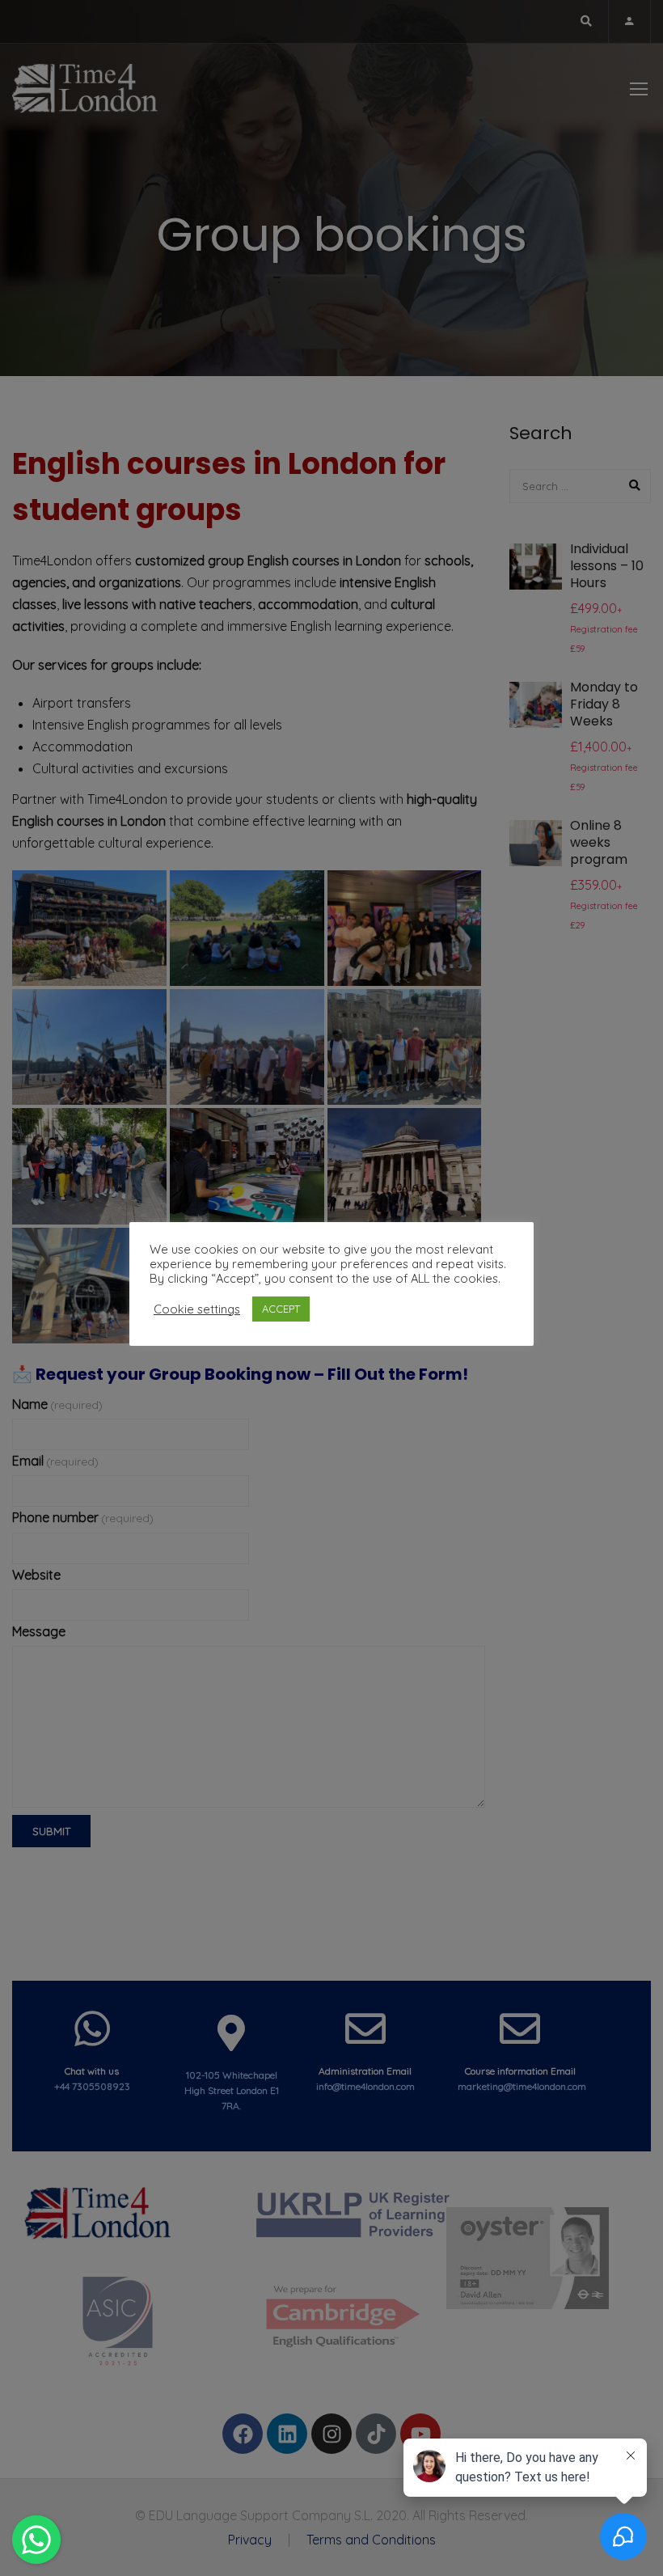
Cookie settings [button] (197, 1309)
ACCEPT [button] (281, 1309)
